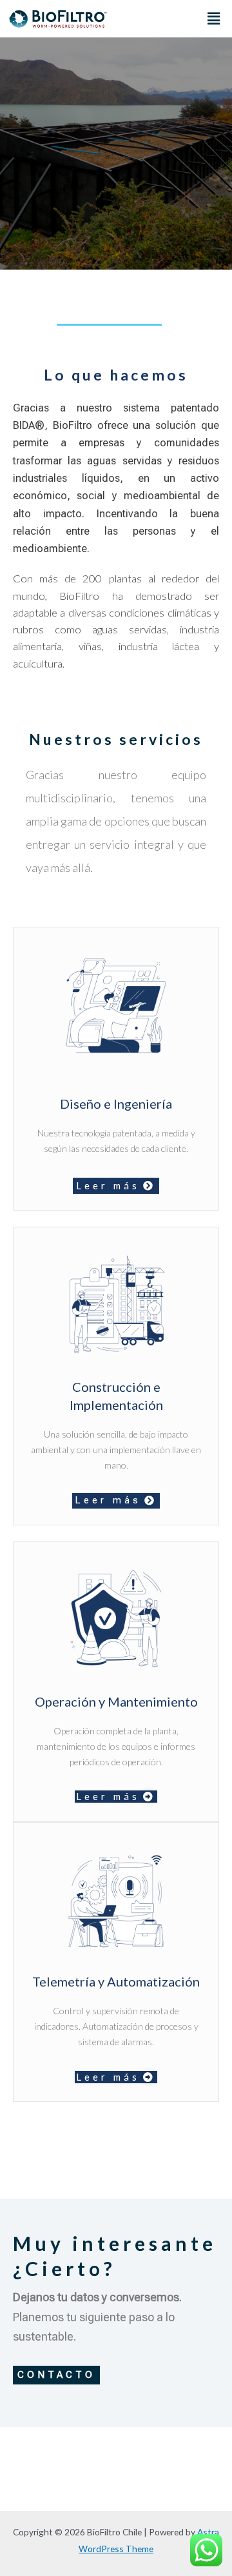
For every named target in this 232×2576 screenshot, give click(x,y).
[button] (214, 18)
